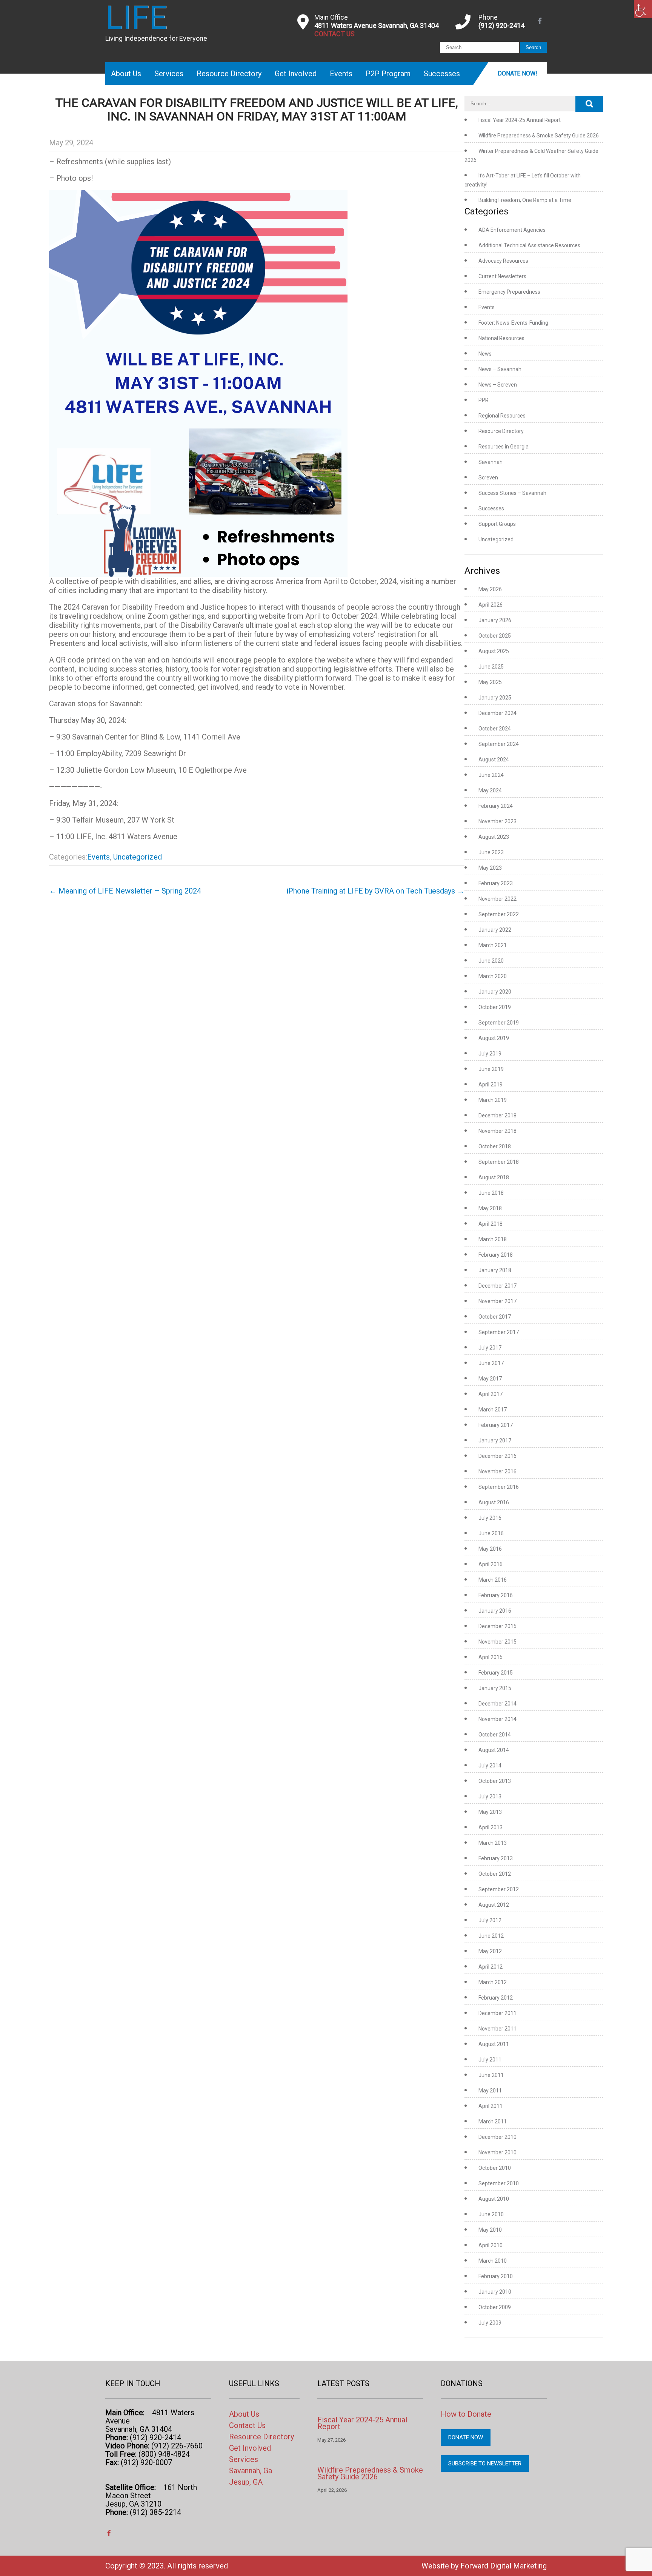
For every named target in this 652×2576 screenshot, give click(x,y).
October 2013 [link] (495, 1781)
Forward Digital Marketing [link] (504, 2566)
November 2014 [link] (497, 1719)
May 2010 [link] (490, 2230)
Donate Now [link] (466, 2437)
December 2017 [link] (497, 1286)
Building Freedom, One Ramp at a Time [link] (525, 200)
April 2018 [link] (491, 1224)
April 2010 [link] (491, 2245)
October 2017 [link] (495, 1317)
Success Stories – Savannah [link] (512, 493)
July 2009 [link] (490, 2323)
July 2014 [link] (490, 1766)
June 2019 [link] (491, 1069)
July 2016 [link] (490, 1518)
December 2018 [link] (497, 1115)
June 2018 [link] (491, 1193)
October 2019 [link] (495, 1007)
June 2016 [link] (491, 1533)
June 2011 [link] (491, 2075)
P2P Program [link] (388, 74)
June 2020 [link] (491, 961)
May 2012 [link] (490, 1951)
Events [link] (341, 74)
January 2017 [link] (495, 1441)
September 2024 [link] (499, 744)
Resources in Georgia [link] (504, 447)
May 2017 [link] (490, 1379)
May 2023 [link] (490, 868)
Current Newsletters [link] (502, 276)
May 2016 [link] (490, 1549)
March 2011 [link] (493, 2122)
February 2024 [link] (496, 806)
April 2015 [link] (491, 1657)
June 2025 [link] (491, 667)
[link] (643, 9)
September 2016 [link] (499, 1487)
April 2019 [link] (491, 1085)
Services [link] (169, 74)
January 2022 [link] (495, 930)
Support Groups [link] (497, 524)
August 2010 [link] (494, 2199)
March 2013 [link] (493, 1843)
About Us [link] (126, 74)
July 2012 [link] (490, 1920)
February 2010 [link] (496, 2276)
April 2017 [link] (491, 1394)
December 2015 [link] (497, 1626)
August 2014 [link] (494, 1750)
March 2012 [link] (493, 1982)
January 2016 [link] (495, 1611)
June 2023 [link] (491, 852)
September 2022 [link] (499, 914)
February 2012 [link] (496, 1998)
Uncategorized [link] (138, 857)
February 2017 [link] (496, 1425)
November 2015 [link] (497, 1642)
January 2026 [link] (495, 620)
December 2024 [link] (497, 713)
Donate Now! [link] (517, 73)
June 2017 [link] (491, 1363)
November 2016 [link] (497, 1471)
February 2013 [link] (496, 1858)
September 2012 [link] (499, 1889)
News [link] (485, 354)
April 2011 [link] (491, 2106)
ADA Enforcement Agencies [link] (512, 230)
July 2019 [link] (490, 1054)
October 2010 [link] (495, 2168)
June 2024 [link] (491, 775)
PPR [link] (484, 400)
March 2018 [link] (493, 1239)
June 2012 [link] (491, 1936)
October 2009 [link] (495, 2307)
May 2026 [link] (490, 589)
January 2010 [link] (495, 2292)
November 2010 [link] (497, 2152)
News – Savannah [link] (500, 369)
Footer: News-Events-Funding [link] (513, 323)
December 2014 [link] (497, 1704)
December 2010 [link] (497, 2137)
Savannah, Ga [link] (251, 2471)
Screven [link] (488, 478)
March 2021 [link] (493, 945)
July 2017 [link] (490, 1348)
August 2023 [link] (494, 837)
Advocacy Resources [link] (503, 261)
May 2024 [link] (490, 790)
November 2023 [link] (497, 821)
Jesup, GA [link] (246, 2482)
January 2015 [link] (495, 1688)
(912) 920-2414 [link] (501, 25)
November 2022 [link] (497, 899)
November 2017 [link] (497, 1301)
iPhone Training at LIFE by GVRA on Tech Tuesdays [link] (375, 891)
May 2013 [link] (490, 1812)
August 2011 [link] (494, 2044)
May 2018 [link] (490, 1208)
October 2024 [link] (495, 729)
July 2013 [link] (490, 1796)
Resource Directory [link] (229, 74)
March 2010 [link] (493, 2261)
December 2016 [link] (497, 1456)
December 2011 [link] (497, 2013)
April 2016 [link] (491, 1564)
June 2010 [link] (491, 2214)
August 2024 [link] (494, 760)
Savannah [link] (491, 462)
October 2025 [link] (495, 636)
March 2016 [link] (493, 1580)
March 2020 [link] (493, 976)
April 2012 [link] (491, 1967)
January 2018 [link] (495, 1270)
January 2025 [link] (495, 698)
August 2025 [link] (494, 651)
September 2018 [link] (499, 1162)
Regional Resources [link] (502, 416)
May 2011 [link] (490, 2091)
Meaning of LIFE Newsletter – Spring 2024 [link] (125, 891)
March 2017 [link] (493, 1410)
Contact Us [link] (247, 2425)
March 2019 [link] (493, 1100)
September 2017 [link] (499, 1332)
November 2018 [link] (497, 1131)
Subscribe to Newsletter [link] (485, 2464)
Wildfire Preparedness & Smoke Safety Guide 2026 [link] (539, 136)
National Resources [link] (501, 338)
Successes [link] (442, 74)
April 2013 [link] (491, 1827)
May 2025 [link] (490, 682)
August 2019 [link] (494, 1038)
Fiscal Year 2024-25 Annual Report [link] (520, 120)
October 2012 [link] (495, 1874)
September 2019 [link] (499, 1023)
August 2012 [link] (494, 1905)
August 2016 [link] (494, 1502)
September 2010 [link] (499, 2183)
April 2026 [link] (491, 605)
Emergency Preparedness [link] (509, 292)
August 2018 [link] (494, 1177)
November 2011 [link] (497, 2029)
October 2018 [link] (495, 1146)
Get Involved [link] (296, 74)
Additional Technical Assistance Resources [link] (529, 245)
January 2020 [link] (495, 992)
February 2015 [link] (496, 1673)
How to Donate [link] (466, 2414)
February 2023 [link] (496, 883)
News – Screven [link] (498, 385)
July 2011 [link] (490, 2060)
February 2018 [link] (496, 1255)
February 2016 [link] (496, 1595)
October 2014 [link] (495, 1735)
